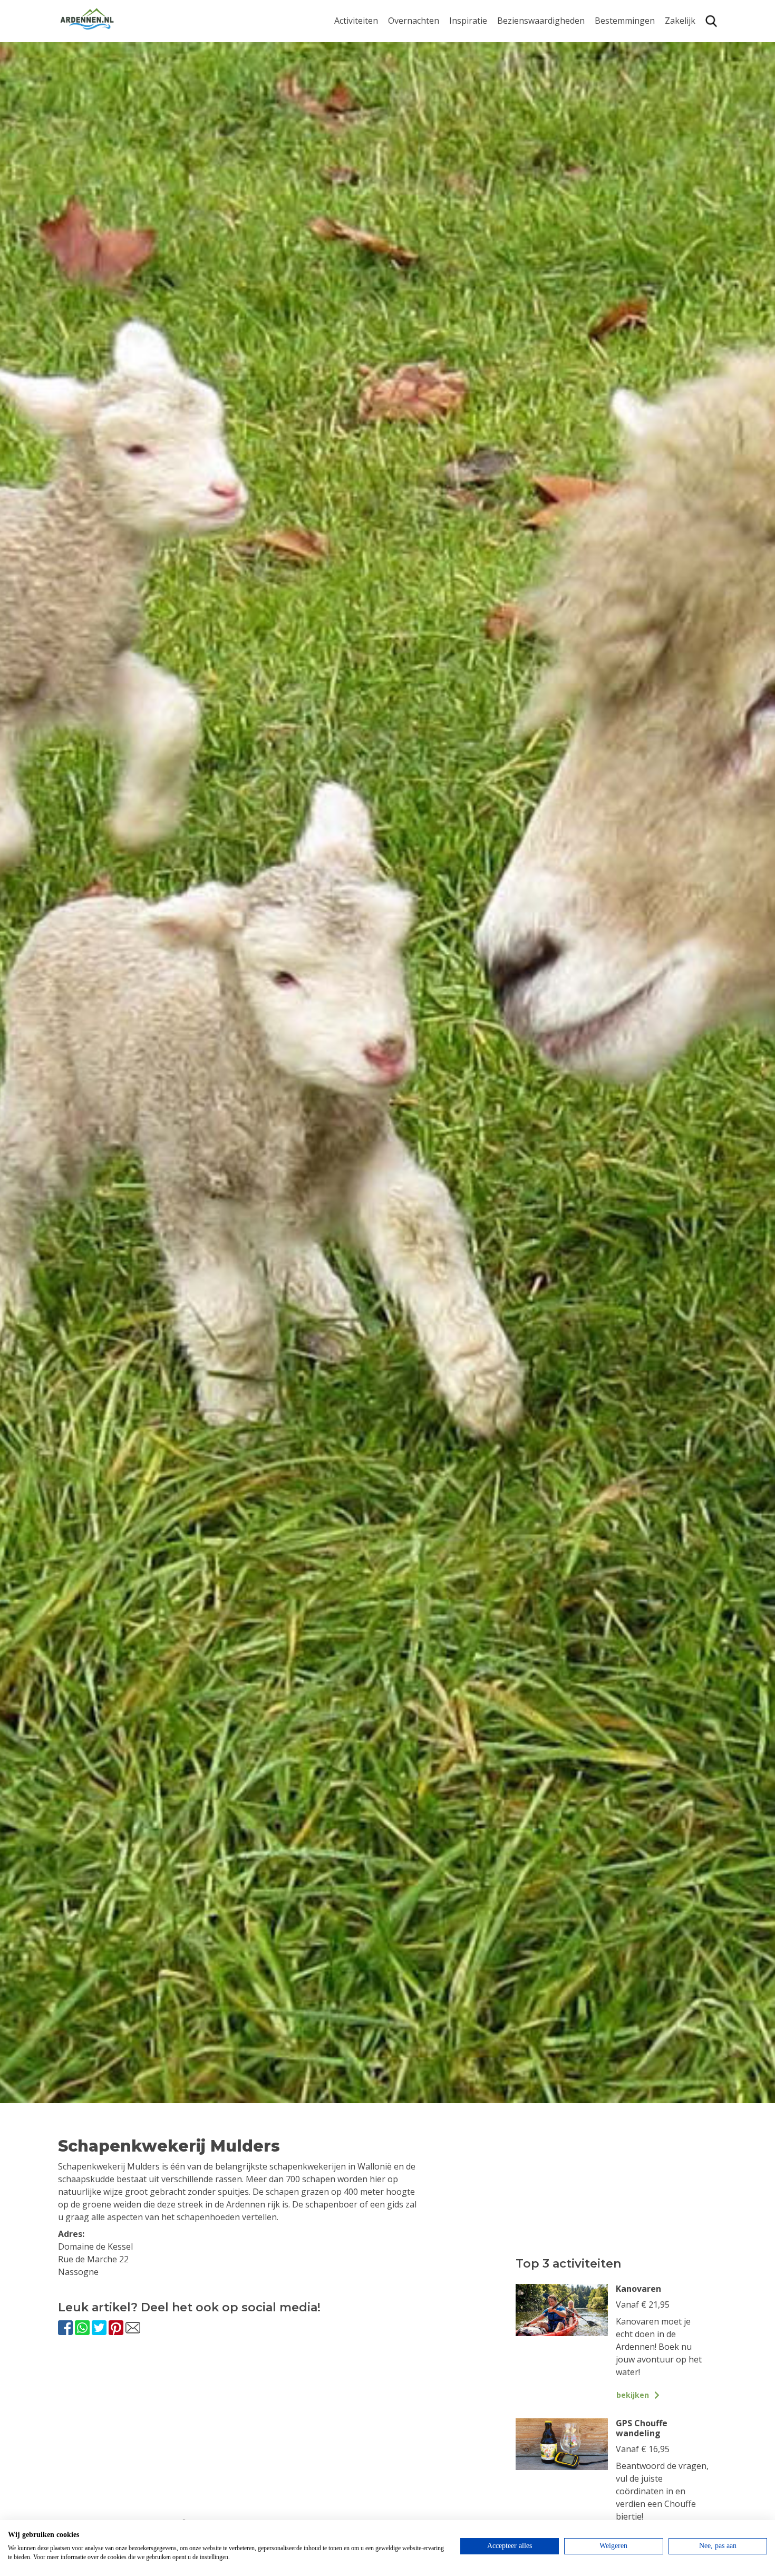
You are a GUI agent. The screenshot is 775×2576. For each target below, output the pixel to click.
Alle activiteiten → (369, 149)
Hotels (401, 57)
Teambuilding (692, 40)
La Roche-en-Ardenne (621, 62)
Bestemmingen (625, 21)
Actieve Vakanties (484, 40)
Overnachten (414, 21)
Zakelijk (680, 21)
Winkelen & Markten (538, 139)
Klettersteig (357, 116)
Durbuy (610, 40)
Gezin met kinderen (488, 90)
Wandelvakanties (483, 74)
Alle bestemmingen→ (629, 154)
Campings (408, 40)
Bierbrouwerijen (530, 90)
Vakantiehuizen (419, 74)
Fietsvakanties (477, 57)
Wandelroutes (525, 40)
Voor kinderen (526, 123)
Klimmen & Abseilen (373, 100)
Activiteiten (356, 21)
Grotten (513, 106)
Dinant (608, 116)
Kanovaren (356, 133)
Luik (603, 84)
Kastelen (514, 74)
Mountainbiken (365, 67)
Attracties (516, 57)
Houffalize (615, 133)
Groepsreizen (692, 57)
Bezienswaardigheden (541, 21)
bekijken (633, 2395)
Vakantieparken (420, 90)
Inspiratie (468, 21)
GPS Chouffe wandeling (359, 45)
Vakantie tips (475, 106)
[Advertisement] (275, 2436)
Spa (602, 100)
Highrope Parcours (372, 84)
